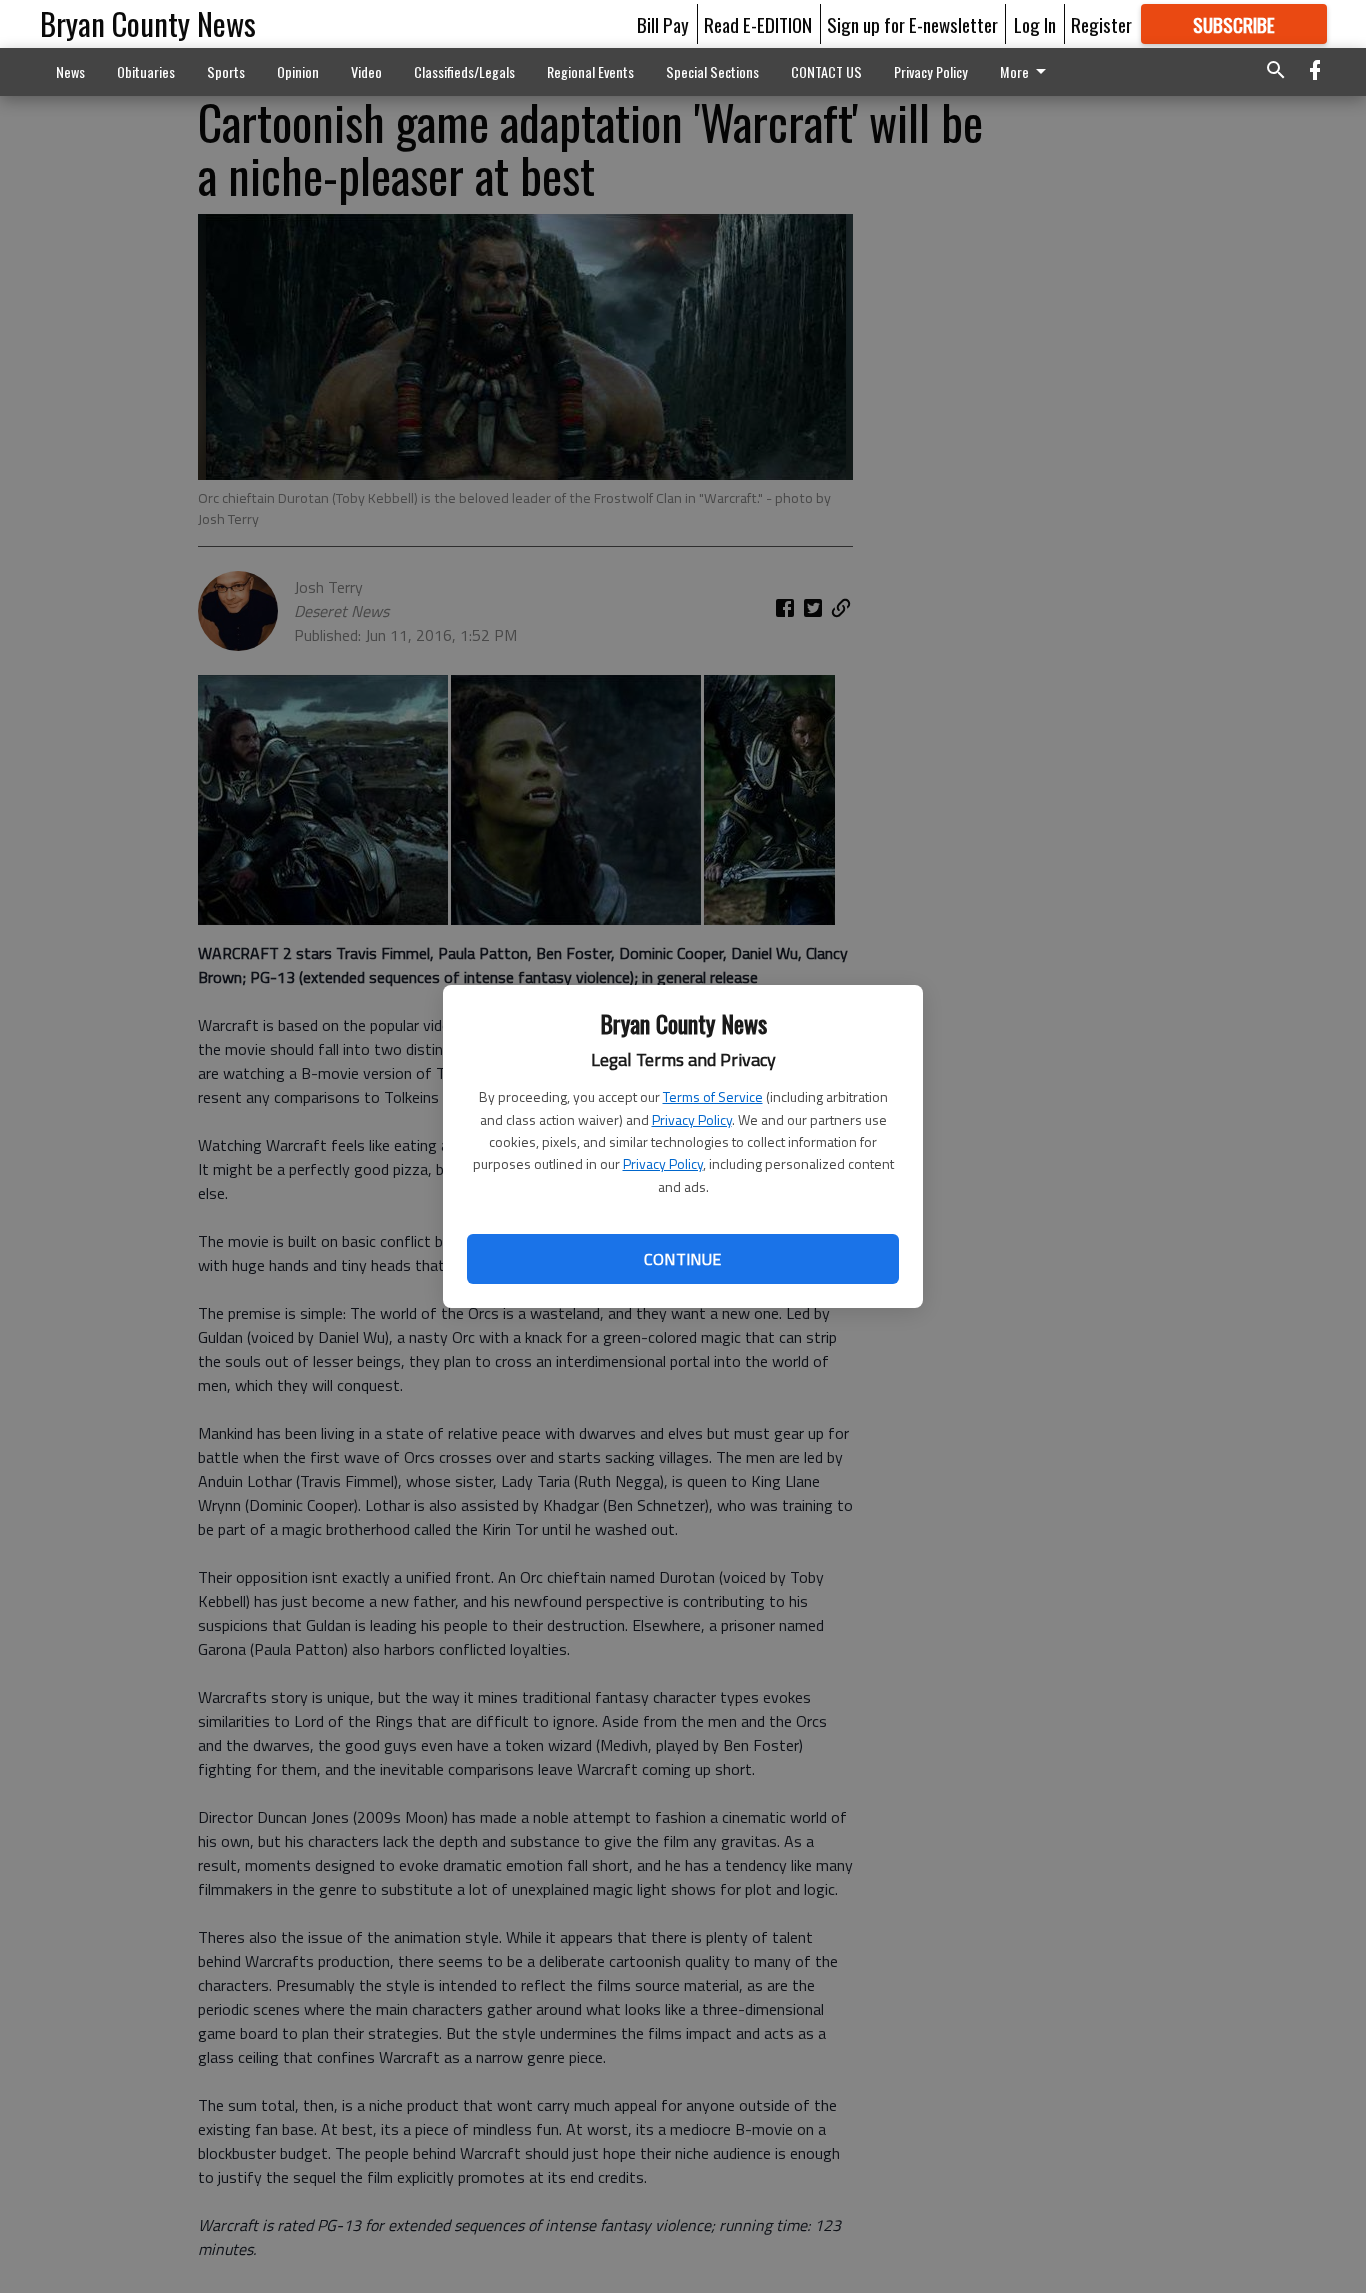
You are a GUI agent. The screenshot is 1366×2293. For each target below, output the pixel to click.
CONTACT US (826, 71)
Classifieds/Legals (464, 71)
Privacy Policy (692, 1119)
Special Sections (712, 71)
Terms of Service (713, 1096)
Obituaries (146, 71)
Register (1101, 24)
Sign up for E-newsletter (912, 24)
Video (366, 71)
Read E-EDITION (758, 24)
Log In (1035, 24)
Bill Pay (663, 24)
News (70, 71)
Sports (226, 71)
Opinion (298, 71)
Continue (682, 1259)
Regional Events (590, 71)
